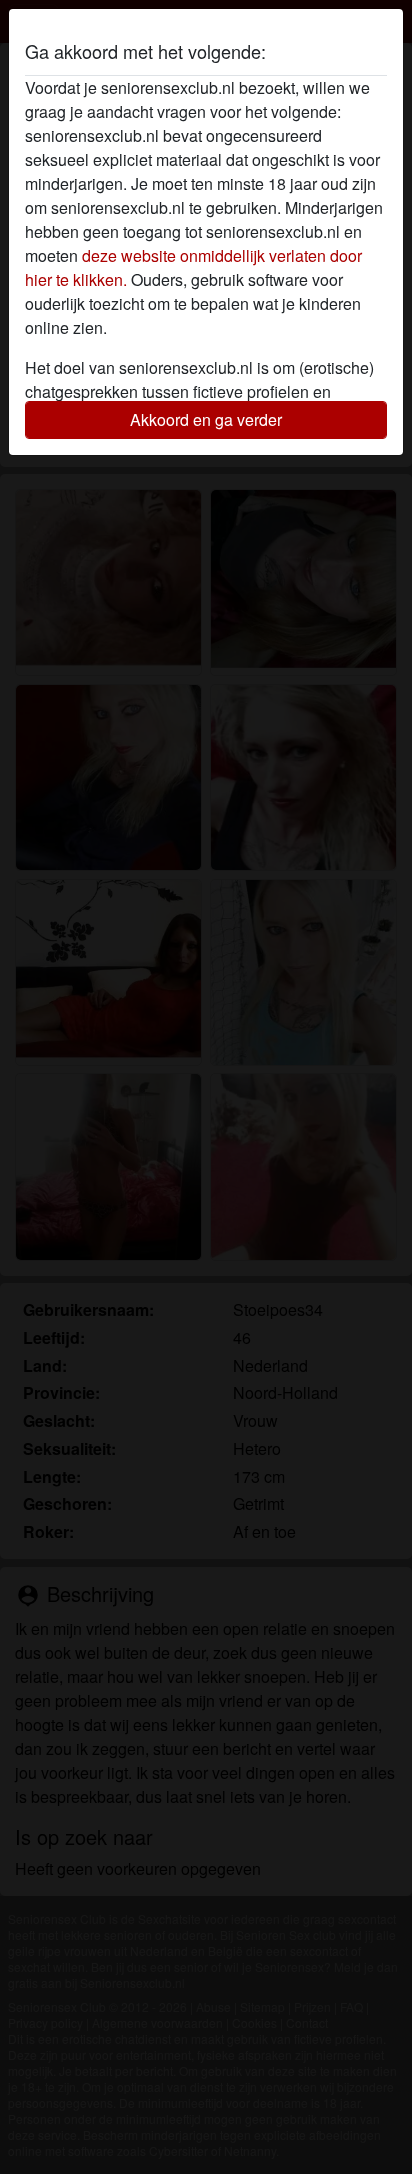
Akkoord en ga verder (206, 419)
